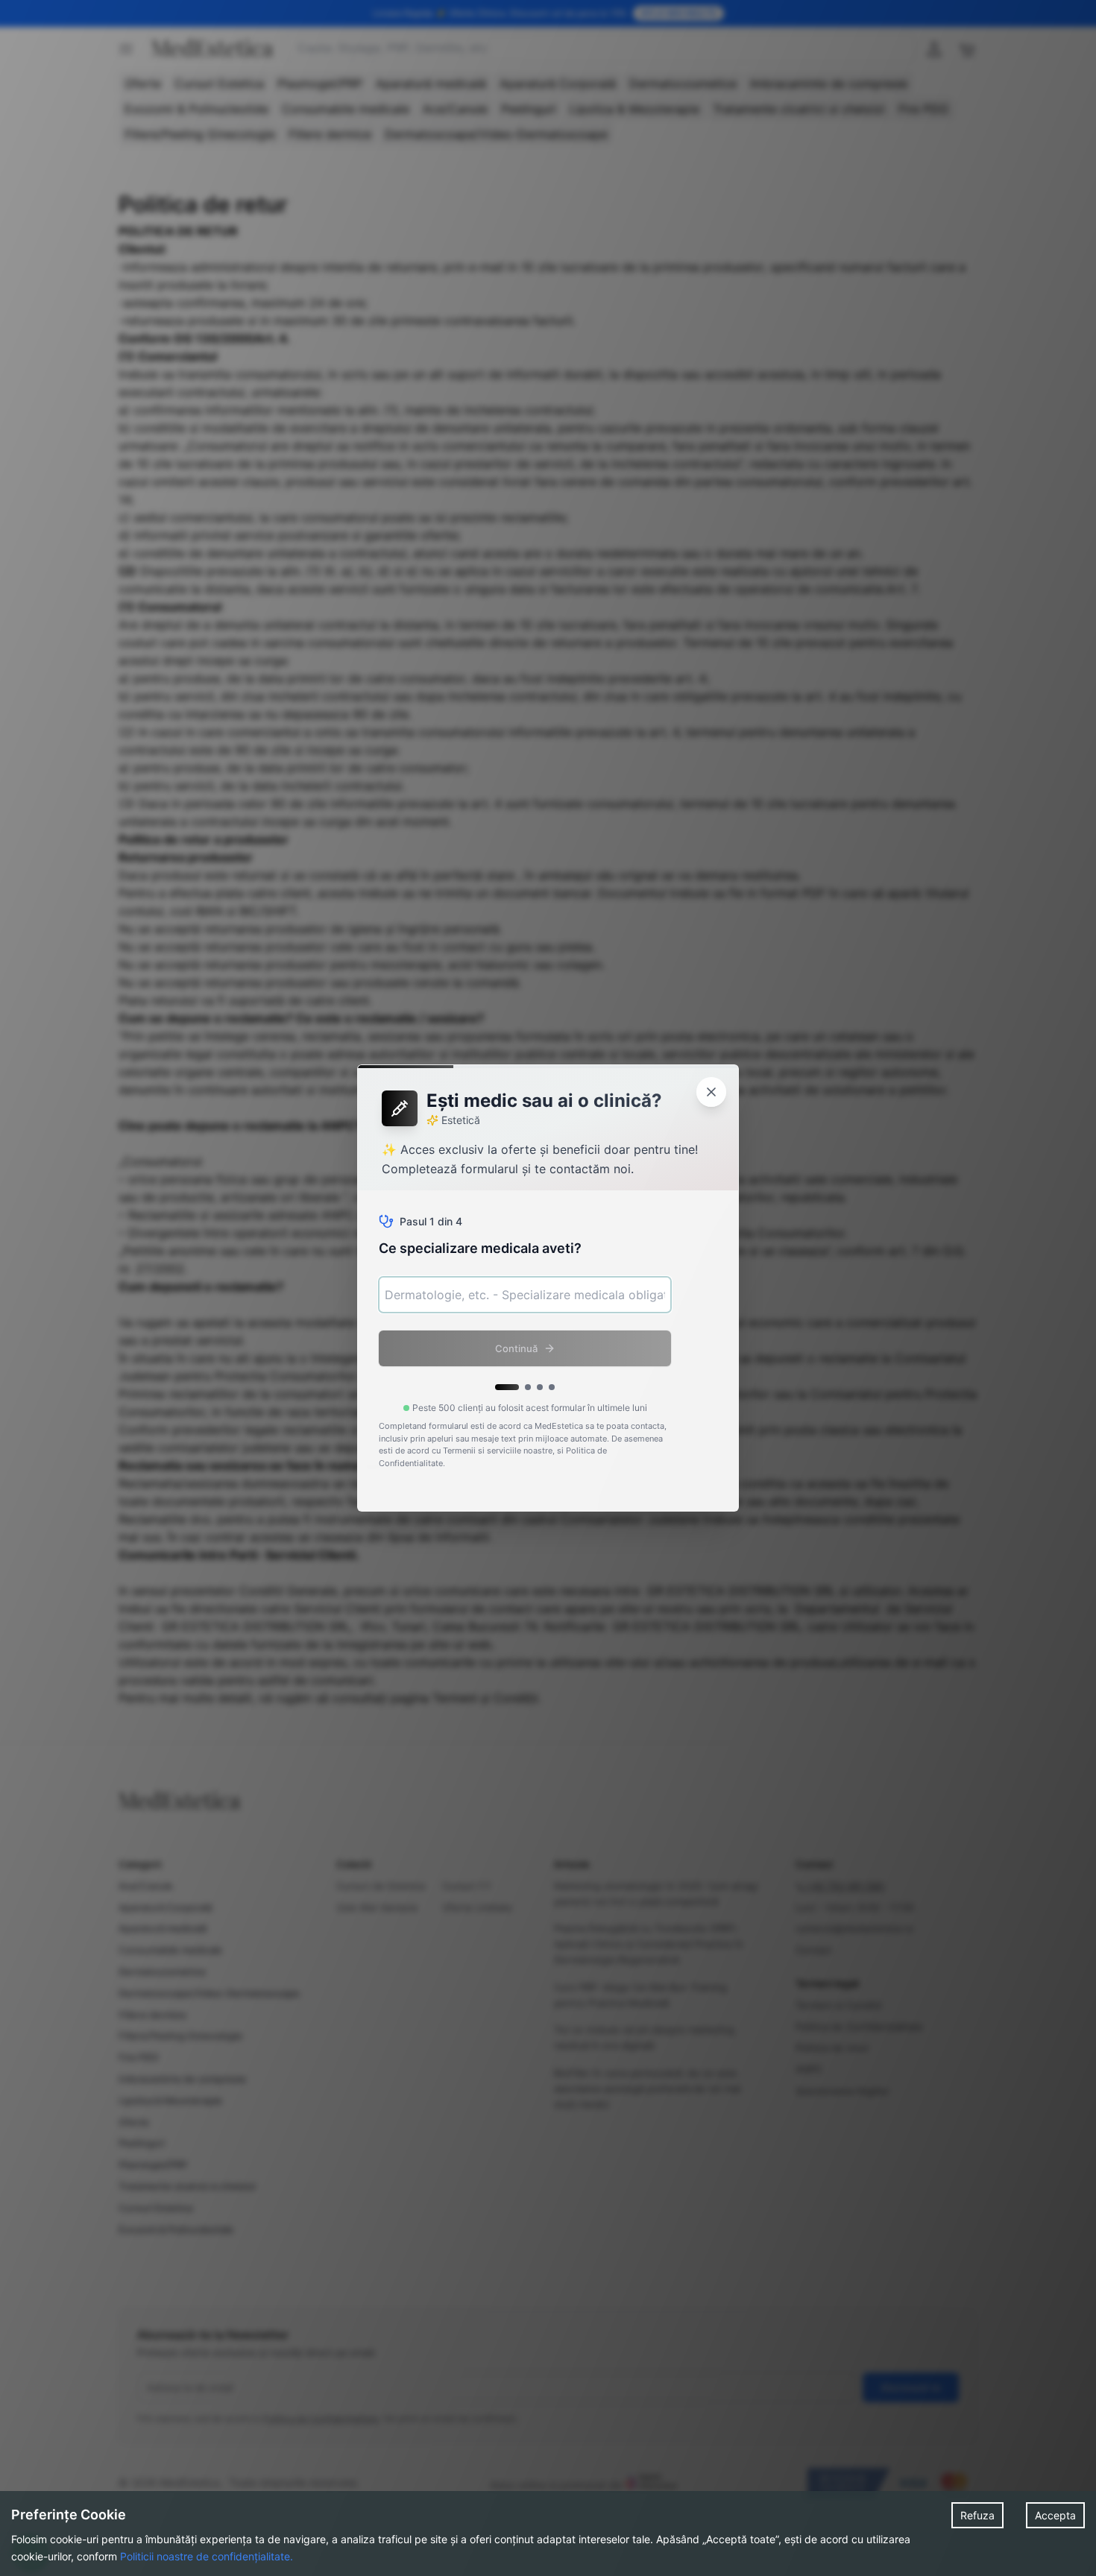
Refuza (977, 2515)
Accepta (1055, 2515)
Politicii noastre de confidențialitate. (207, 2556)
